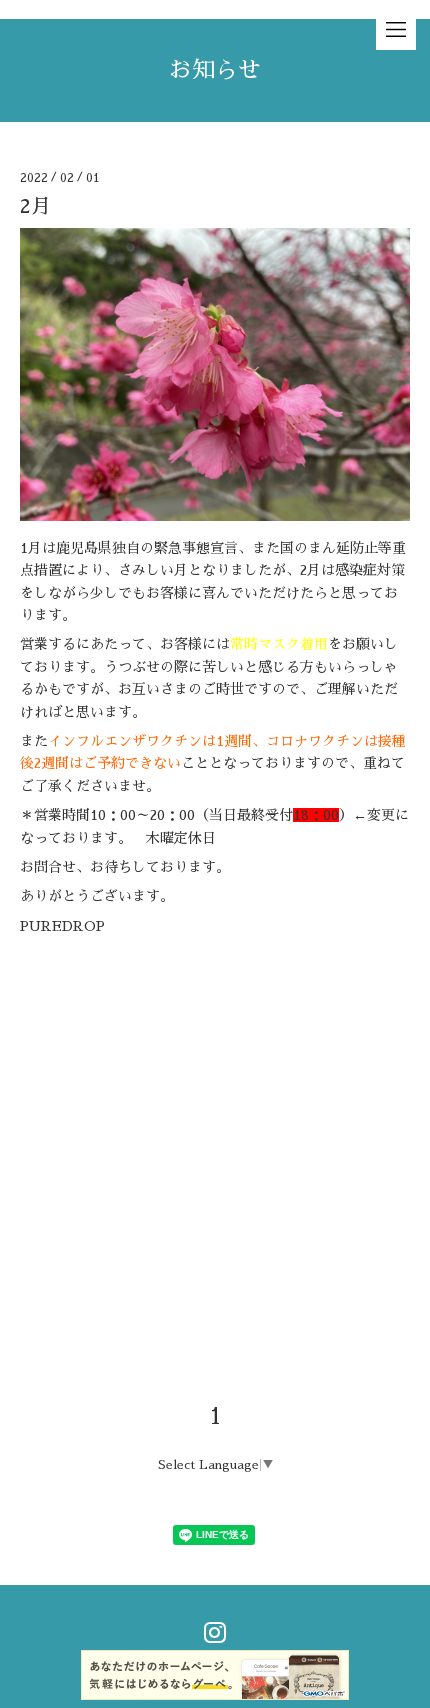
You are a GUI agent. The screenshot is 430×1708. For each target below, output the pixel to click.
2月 (35, 206)
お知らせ (215, 70)
